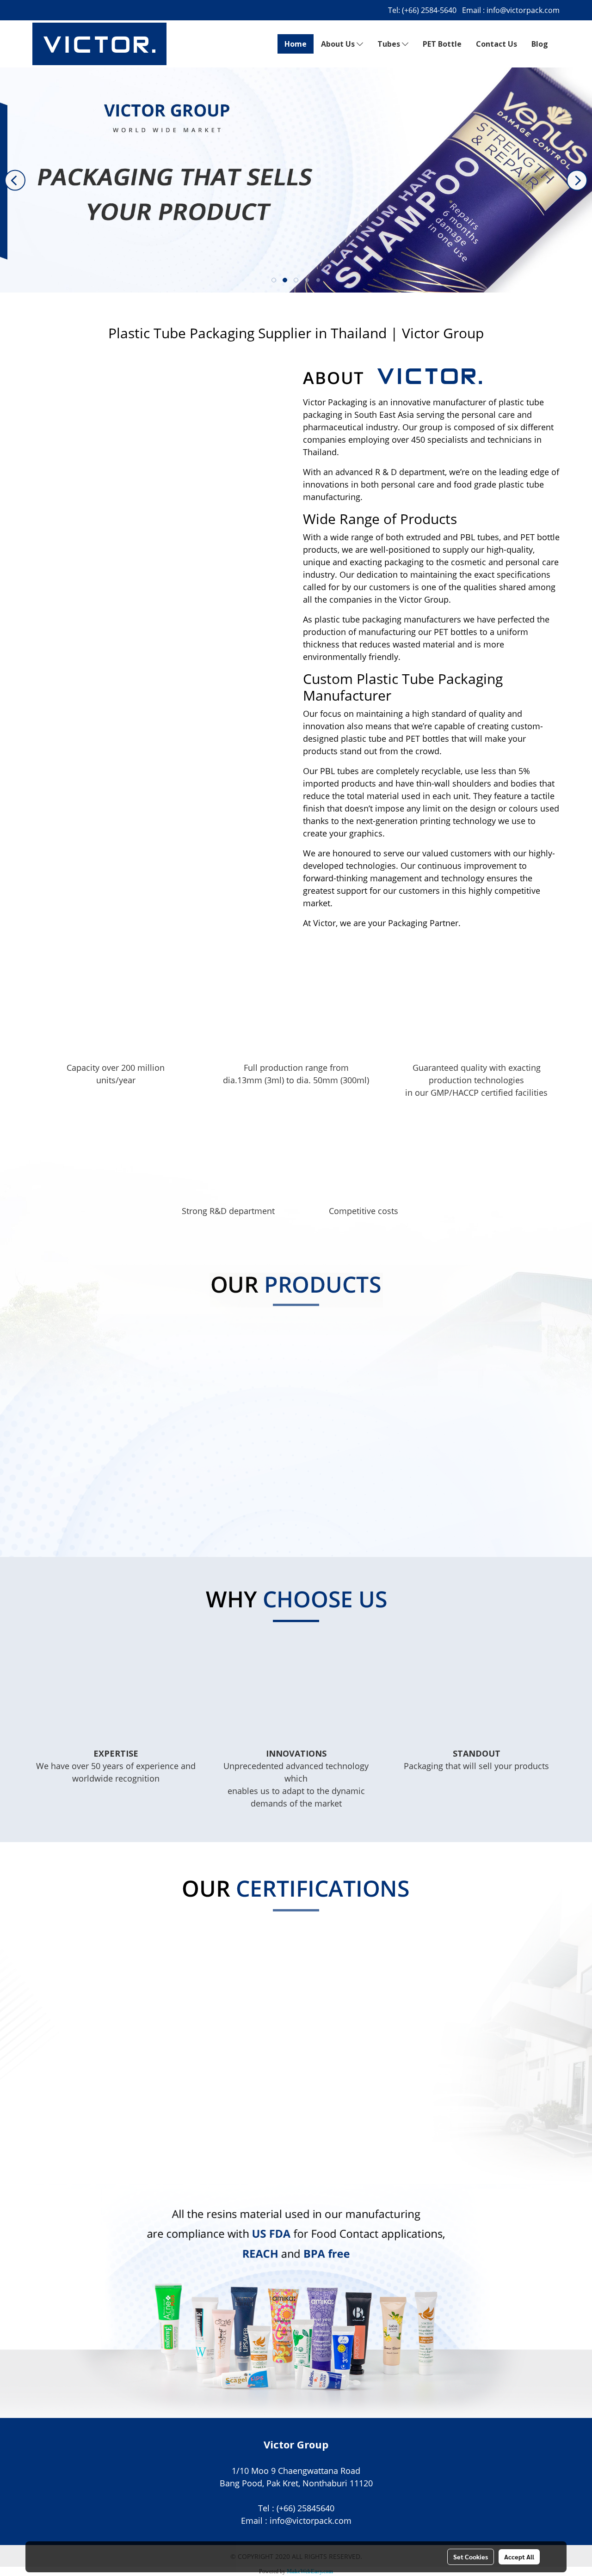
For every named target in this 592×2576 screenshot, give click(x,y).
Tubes (390, 44)
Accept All (519, 2557)
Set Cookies (471, 2557)
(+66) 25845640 (305, 2508)
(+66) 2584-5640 (429, 10)
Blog (540, 44)
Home (296, 44)
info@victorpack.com (523, 10)
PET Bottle (442, 44)
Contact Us (496, 44)
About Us (339, 44)
